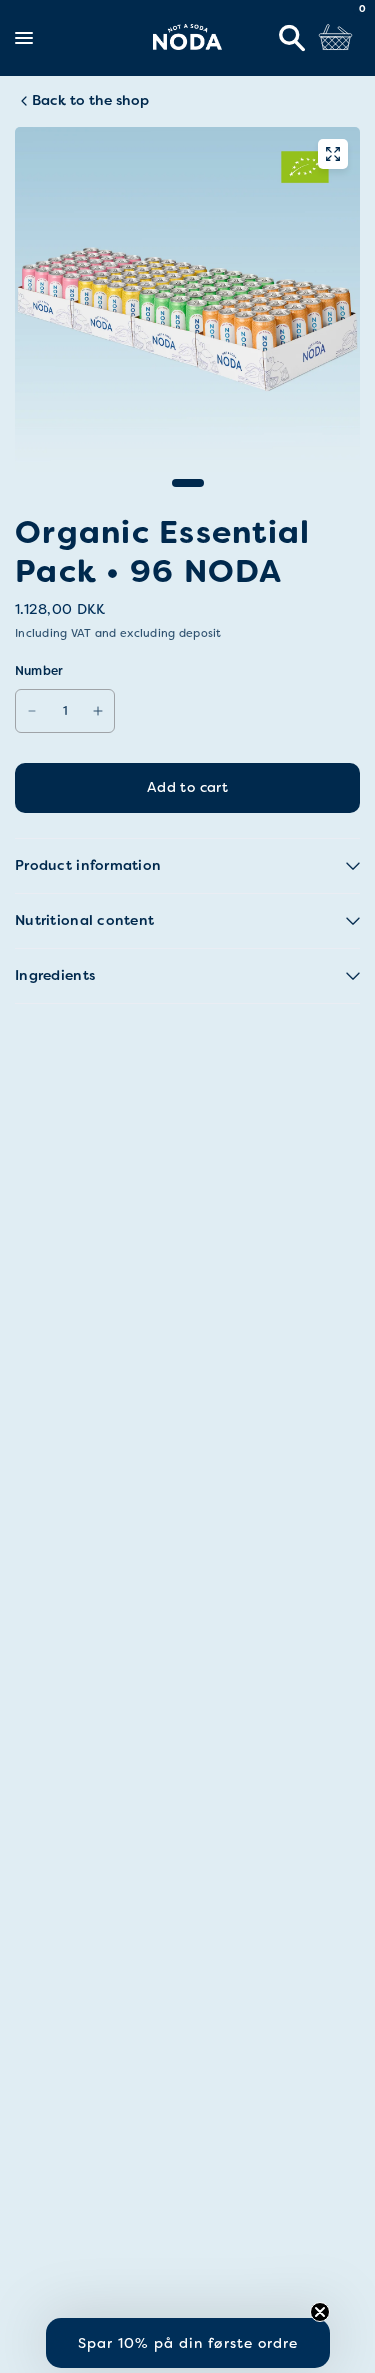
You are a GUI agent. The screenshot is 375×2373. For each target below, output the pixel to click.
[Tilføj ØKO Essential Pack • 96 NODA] (98, 711)
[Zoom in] (333, 154)
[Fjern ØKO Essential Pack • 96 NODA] (32, 711)
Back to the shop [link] (90, 100)
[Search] (292, 38)
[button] (188, 2343)
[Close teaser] (320, 2312)
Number (39, 671)
